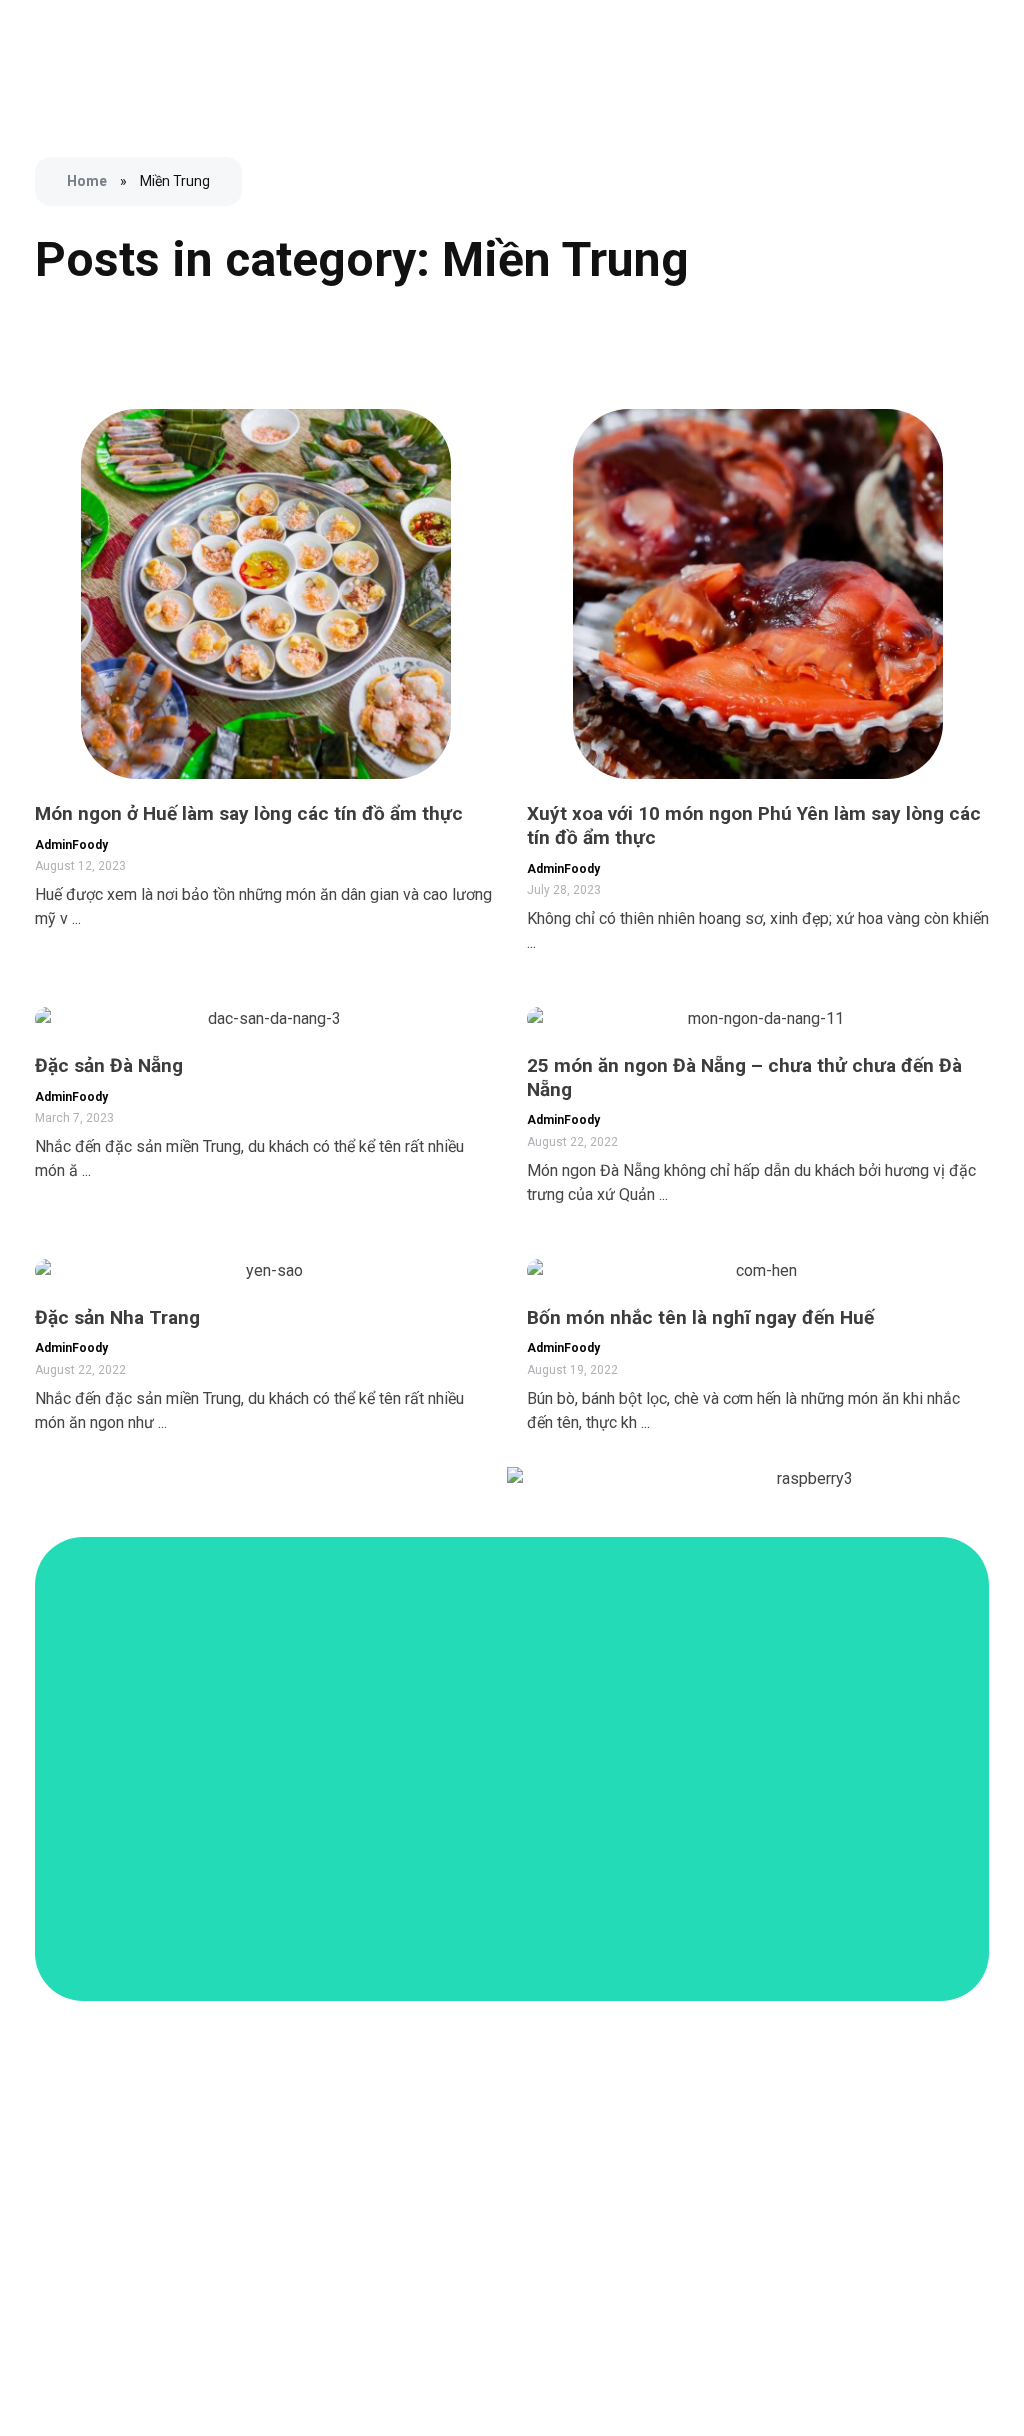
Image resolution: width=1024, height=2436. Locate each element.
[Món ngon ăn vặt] (75, 60)
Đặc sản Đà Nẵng (109, 1065)
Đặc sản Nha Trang (117, 1317)
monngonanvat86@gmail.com (872, 2225)
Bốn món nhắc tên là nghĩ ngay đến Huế (700, 1317)
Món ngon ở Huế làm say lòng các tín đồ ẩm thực (249, 813)
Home (87, 181)
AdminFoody (71, 845)
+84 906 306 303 (830, 2180)
